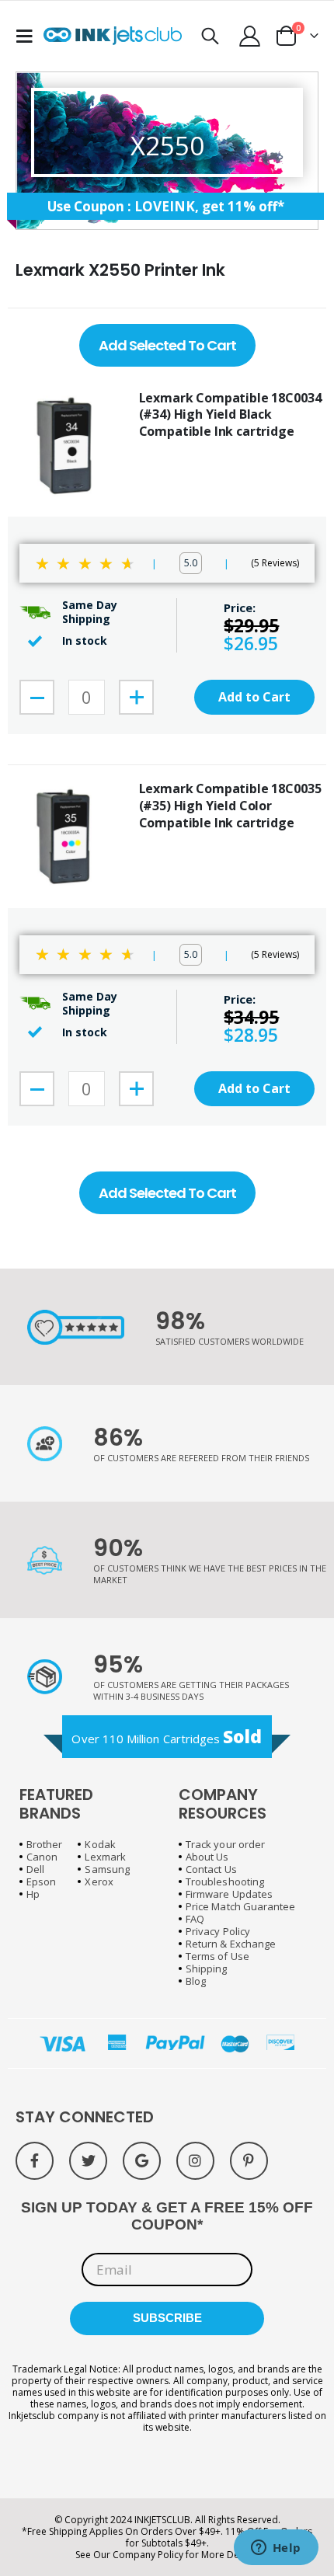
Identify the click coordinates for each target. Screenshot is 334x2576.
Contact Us (211, 1869)
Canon (42, 1857)
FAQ (195, 1919)
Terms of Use (217, 1956)
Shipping (207, 1969)
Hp (33, 1894)
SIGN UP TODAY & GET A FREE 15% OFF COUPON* (167, 2216)
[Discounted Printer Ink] (113, 36)
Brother (44, 1844)
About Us (207, 1857)
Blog (196, 1981)
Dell (35, 1869)
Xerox (99, 1882)
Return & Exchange (231, 1944)
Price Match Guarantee (240, 1906)
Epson (41, 1882)
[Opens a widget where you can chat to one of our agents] (276, 2549)
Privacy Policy (218, 1931)
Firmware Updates (229, 1894)
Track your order (225, 1844)
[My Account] (250, 36)
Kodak (100, 1844)
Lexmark (105, 1857)
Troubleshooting (225, 1882)
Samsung (107, 1869)
